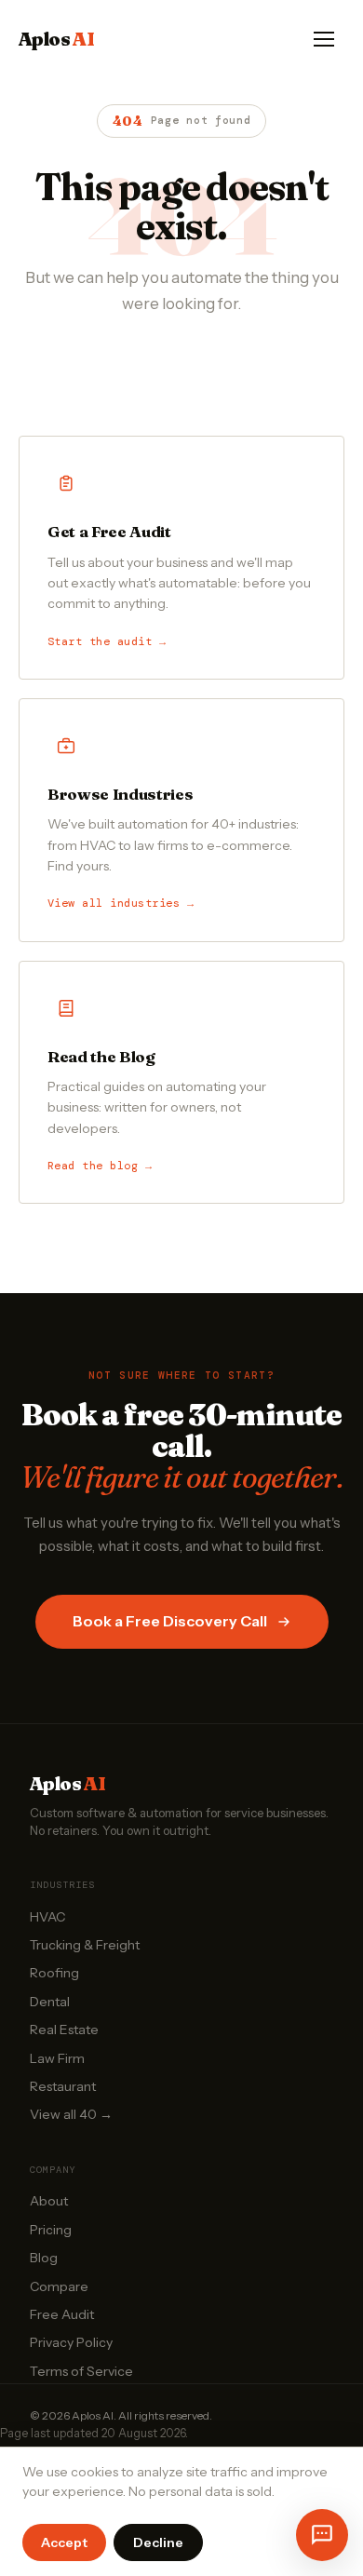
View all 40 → (71, 2114)
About (49, 2201)
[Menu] (324, 39)
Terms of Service (81, 2371)
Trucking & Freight (85, 1945)
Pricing (51, 2230)
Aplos (56, 39)
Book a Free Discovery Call (170, 1621)
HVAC (47, 1917)
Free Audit (62, 2314)
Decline (158, 2542)
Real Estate (64, 2030)
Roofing (54, 1973)
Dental (50, 2002)
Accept (64, 2542)
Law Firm (57, 2058)
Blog (44, 2258)
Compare (59, 2286)
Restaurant (63, 2086)
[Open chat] (322, 2535)
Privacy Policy (71, 2342)
